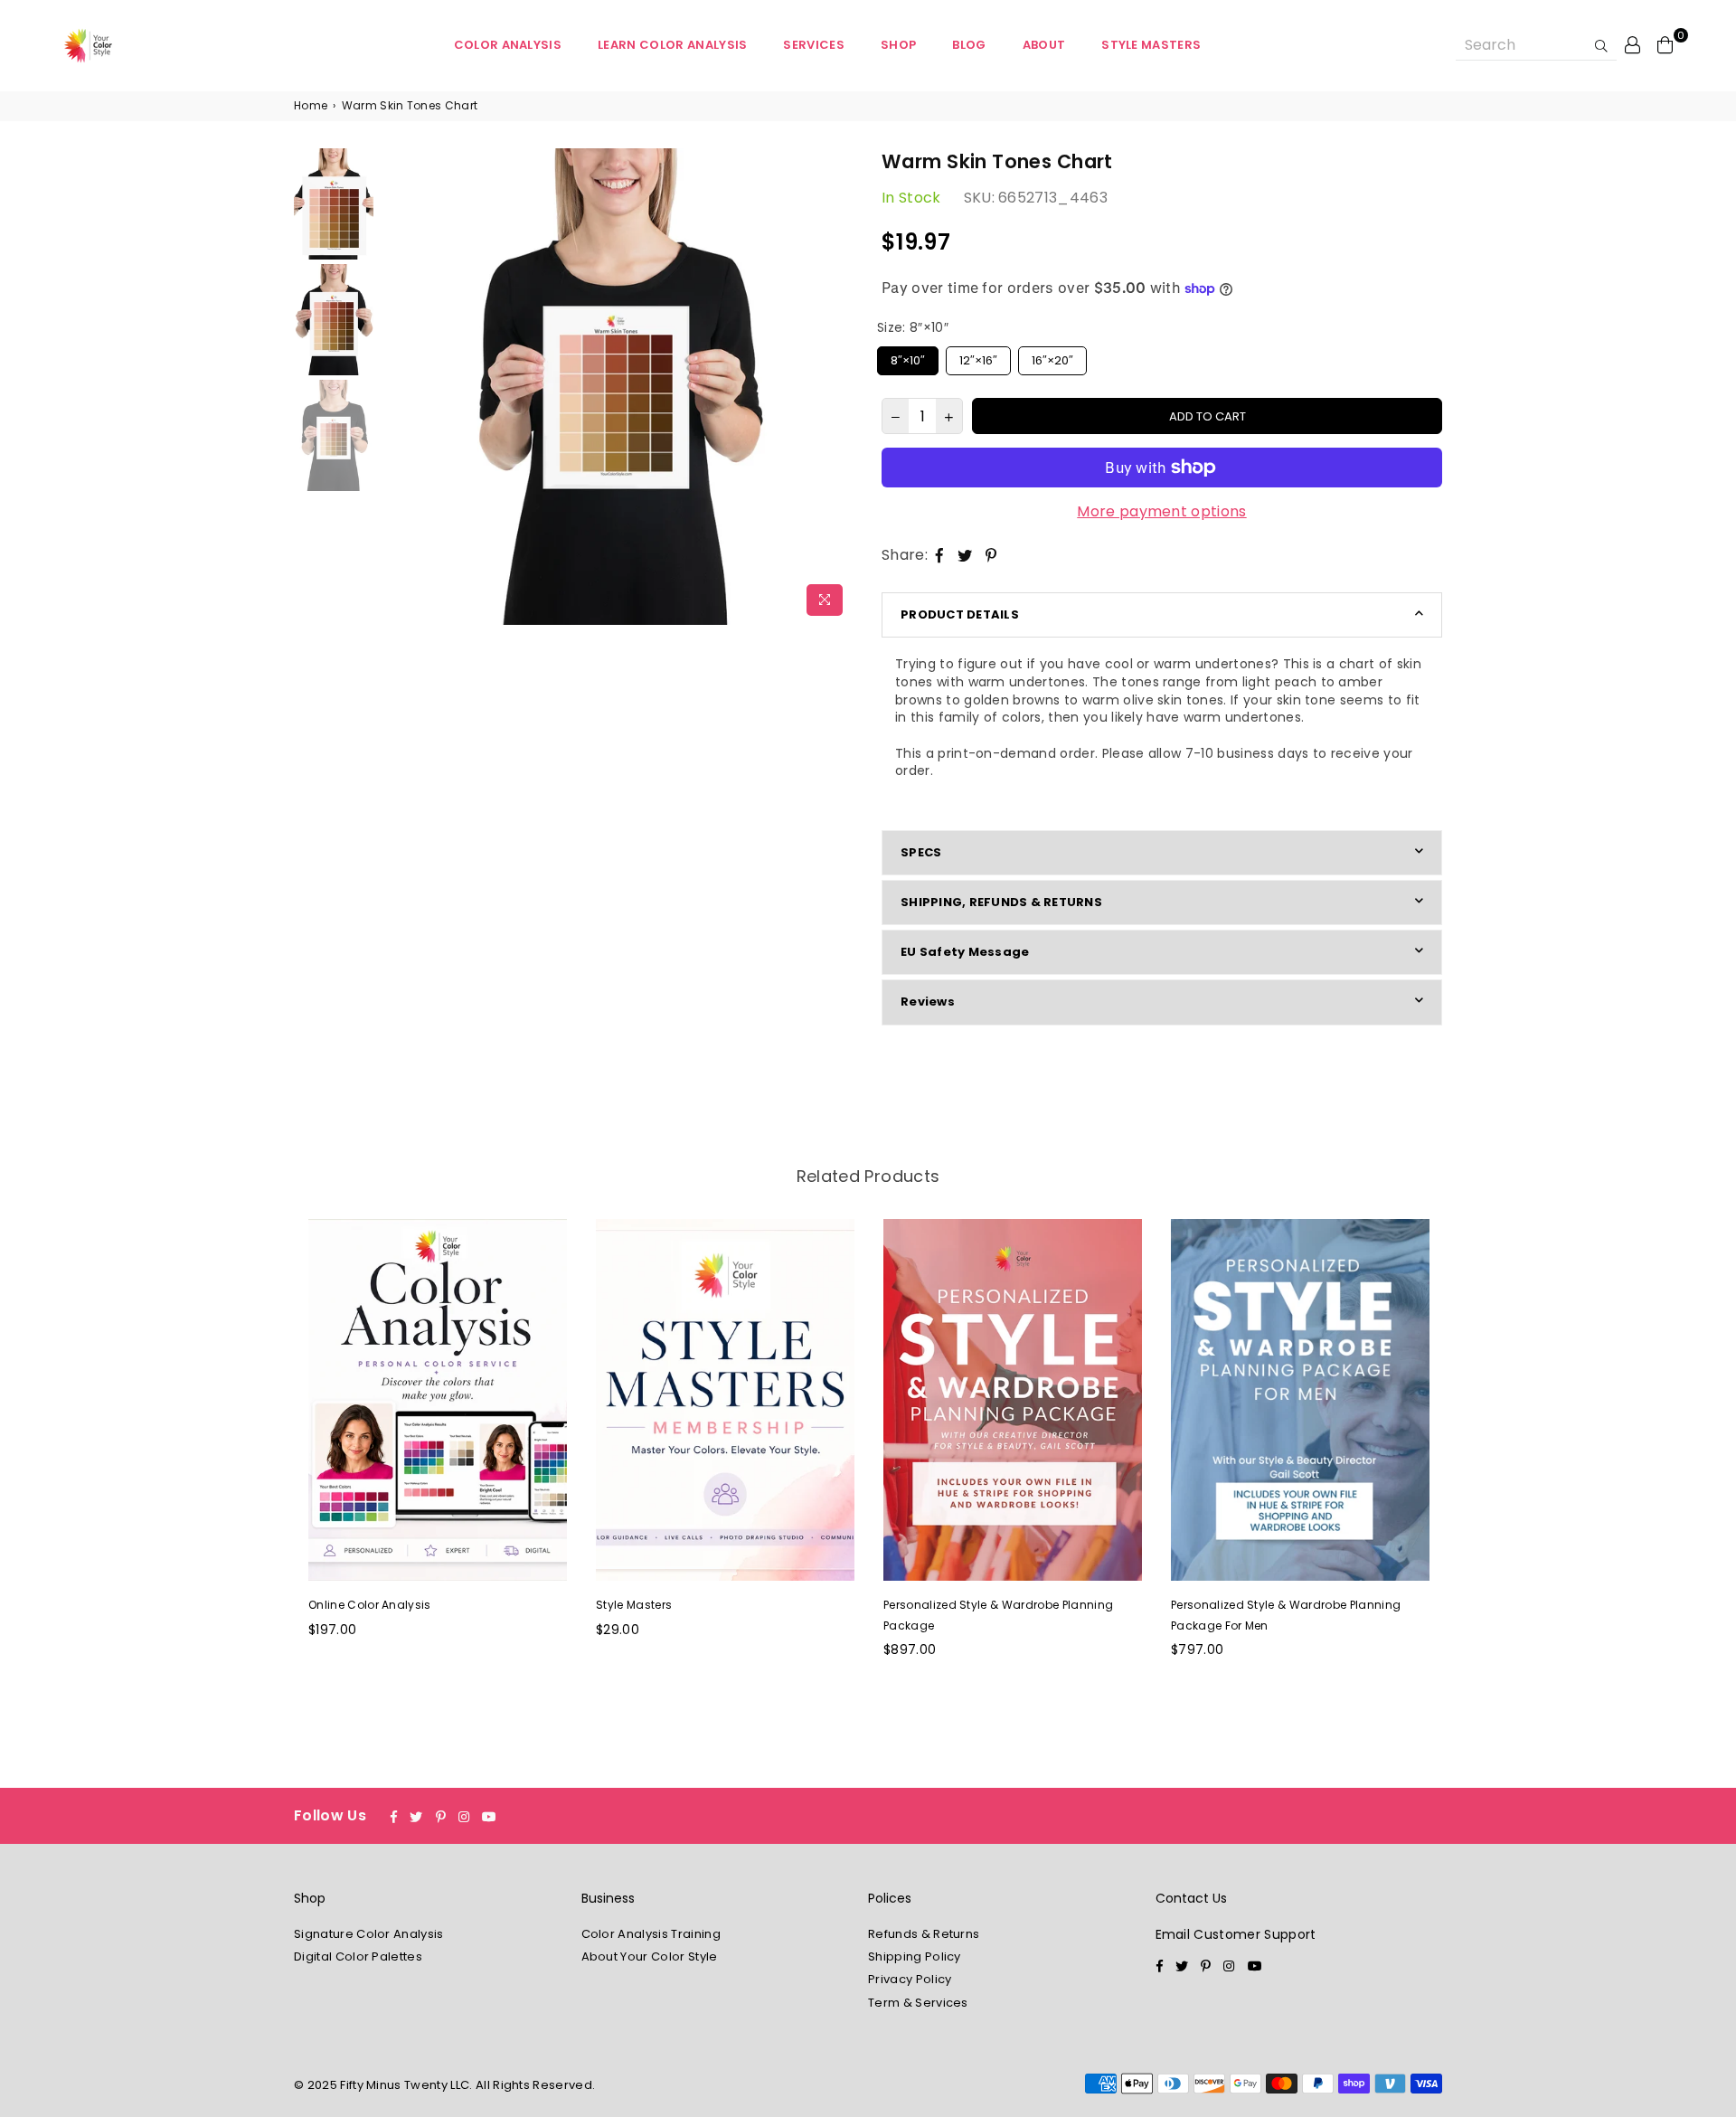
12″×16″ (978, 358)
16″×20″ (1053, 358)
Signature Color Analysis (369, 1934)
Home (311, 106)
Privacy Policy (910, 1979)
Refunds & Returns (924, 1934)
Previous (394, 387)
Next (839, 387)
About (1044, 45)
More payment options (1161, 512)
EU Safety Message (965, 952)
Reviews (928, 1002)
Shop (898, 45)
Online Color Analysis (370, 1605)
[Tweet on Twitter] (965, 555)
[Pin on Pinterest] (991, 555)
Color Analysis (508, 45)
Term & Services (918, 2003)
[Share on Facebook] (940, 555)
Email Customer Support (1236, 1934)
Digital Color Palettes (358, 1956)
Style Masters (1151, 45)
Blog (969, 45)
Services (814, 45)
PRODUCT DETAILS (960, 614)
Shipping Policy (915, 1956)
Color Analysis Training (651, 1934)
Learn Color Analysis (672, 45)
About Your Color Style (650, 1956)
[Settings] (1633, 44)
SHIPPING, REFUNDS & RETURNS (1001, 902)
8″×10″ (908, 358)
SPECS (921, 852)
